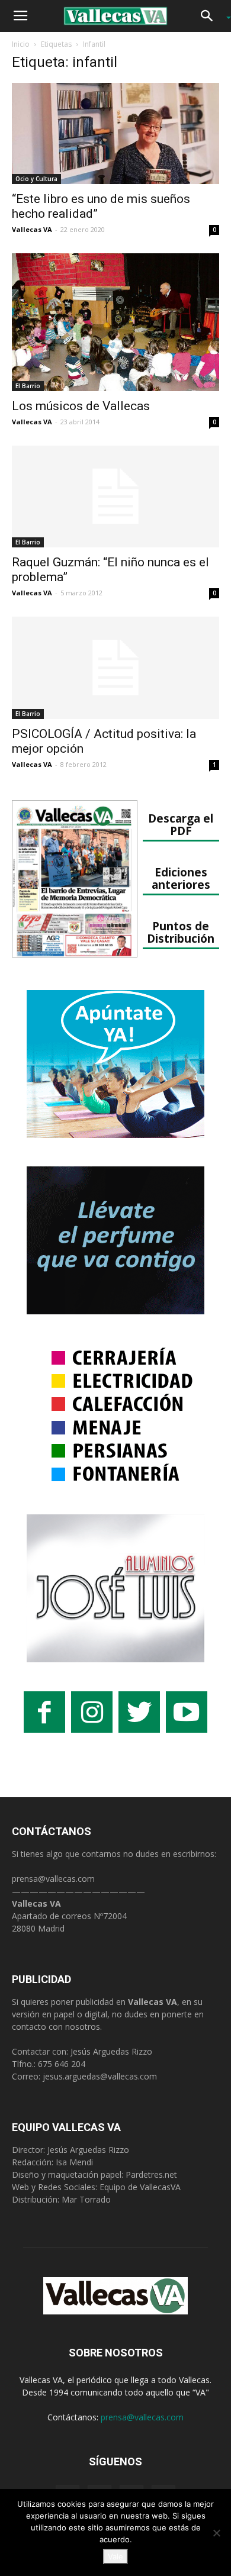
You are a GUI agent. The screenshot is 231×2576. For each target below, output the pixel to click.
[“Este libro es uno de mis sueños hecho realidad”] (115, 133)
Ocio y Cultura (36, 179)
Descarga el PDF (181, 824)
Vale (115, 2556)
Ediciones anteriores (181, 878)
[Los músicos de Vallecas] (115, 322)
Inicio (21, 44)
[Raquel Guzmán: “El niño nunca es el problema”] (115, 497)
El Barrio (28, 386)
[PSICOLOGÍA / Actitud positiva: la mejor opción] (115, 668)
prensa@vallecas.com (53, 1879)
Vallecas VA (32, 229)
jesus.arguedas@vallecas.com (100, 2076)
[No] (216, 2533)
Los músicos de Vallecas (81, 406)
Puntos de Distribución (181, 932)
